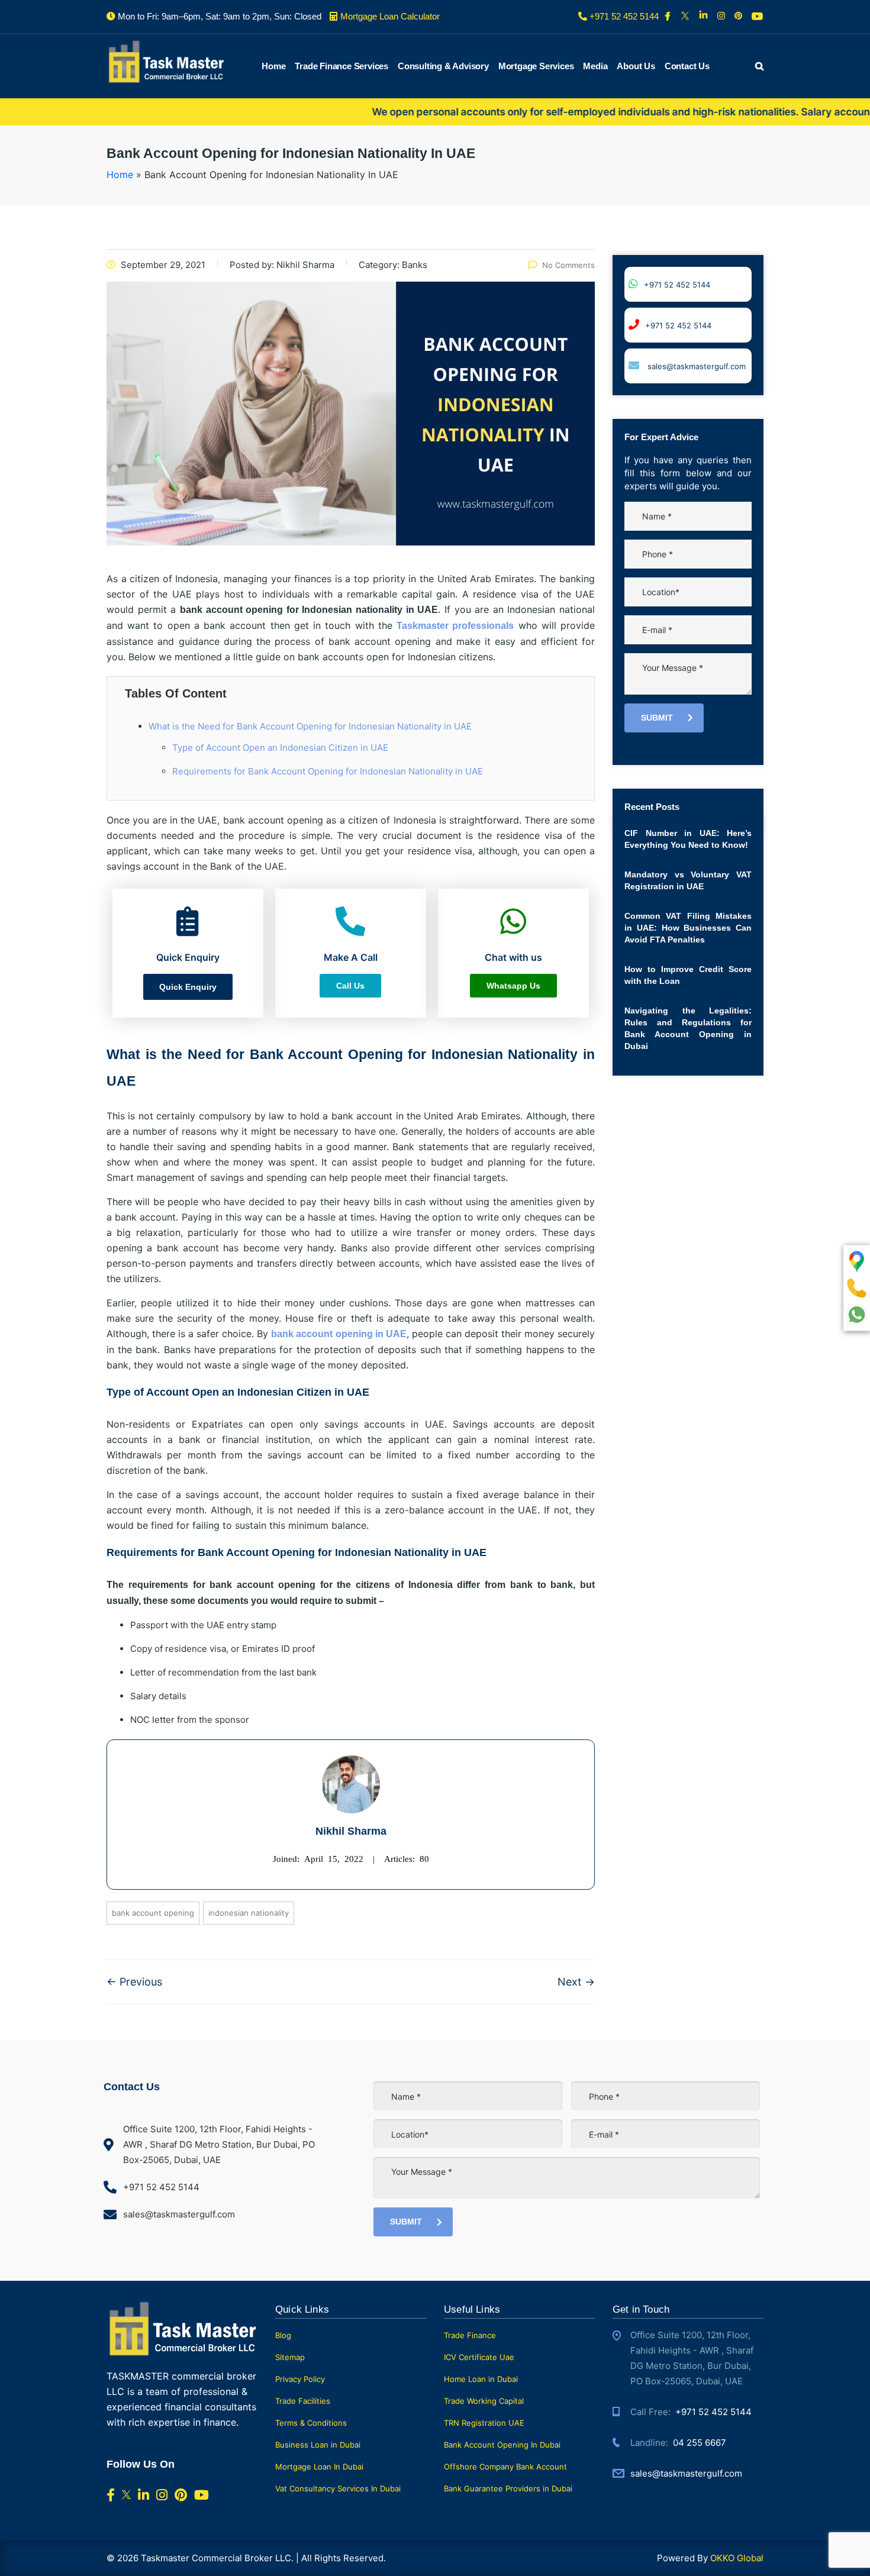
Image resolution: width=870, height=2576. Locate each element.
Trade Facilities (303, 2401)
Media (595, 66)
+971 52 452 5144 (677, 285)
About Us (636, 66)
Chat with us (787, 2547)
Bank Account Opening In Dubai (502, 2445)
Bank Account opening (153, 1913)
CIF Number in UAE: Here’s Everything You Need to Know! (688, 839)
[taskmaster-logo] (166, 61)
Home (273, 66)
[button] (188, 987)
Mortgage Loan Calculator (390, 16)
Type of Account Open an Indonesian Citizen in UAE (280, 748)
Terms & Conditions (311, 2423)
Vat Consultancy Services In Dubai (338, 2488)
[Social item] (668, 17)
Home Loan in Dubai (481, 2379)
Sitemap (290, 2357)
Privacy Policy (300, 2379)
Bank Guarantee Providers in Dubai (508, 2488)
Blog (283, 2335)
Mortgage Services (536, 66)
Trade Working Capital (484, 2401)
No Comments (568, 265)
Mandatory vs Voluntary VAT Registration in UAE (688, 880)
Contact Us (687, 66)
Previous (134, 1982)
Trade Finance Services (341, 66)
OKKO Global (737, 2558)
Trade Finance (470, 2335)
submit (657, 718)
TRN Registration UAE (484, 2423)
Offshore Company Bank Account (505, 2467)
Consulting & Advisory (443, 66)
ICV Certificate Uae (479, 2357)
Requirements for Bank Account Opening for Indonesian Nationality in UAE (328, 771)
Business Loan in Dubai (318, 2445)
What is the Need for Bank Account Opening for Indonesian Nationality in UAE (310, 726)
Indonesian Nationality (249, 1913)
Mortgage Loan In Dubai (319, 2467)
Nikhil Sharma (351, 1831)
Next (576, 1982)
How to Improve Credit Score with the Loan (688, 975)
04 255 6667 (700, 2443)
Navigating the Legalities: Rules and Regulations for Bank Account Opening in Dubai (688, 1028)
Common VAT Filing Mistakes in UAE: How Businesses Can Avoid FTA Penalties (688, 928)
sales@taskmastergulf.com (695, 366)
